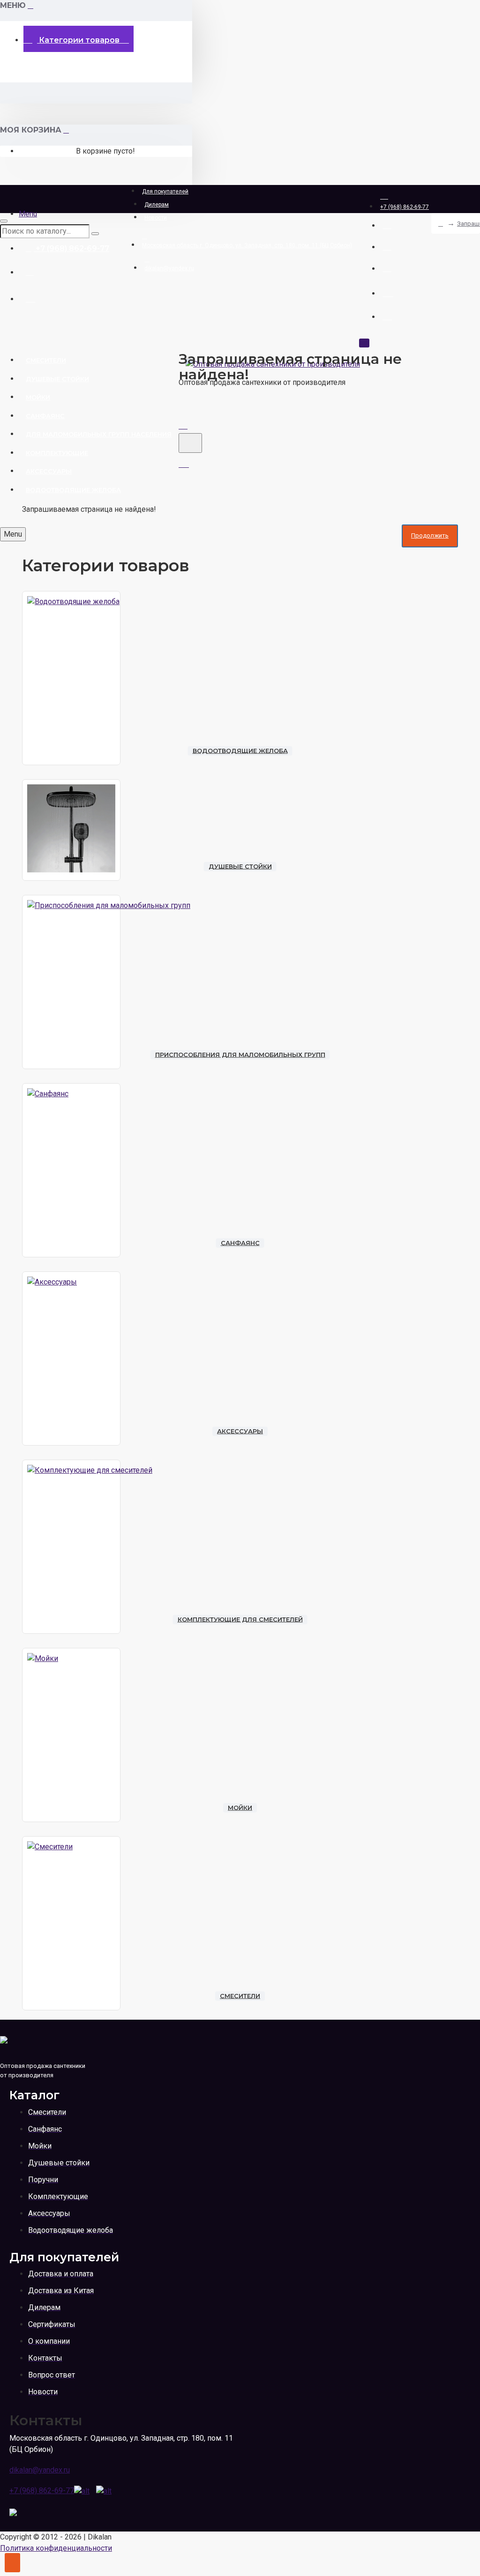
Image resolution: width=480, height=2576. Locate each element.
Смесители (240, 1996)
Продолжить (430, 535)
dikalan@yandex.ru (40, 2470)
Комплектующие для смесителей (240, 1619)
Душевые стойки (240, 866)
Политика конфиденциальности (56, 2548)
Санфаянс (240, 1243)
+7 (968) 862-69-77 (42, 2491)
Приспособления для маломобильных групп (240, 1055)
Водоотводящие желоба (240, 751)
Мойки (240, 1808)
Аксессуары (240, 1431)
